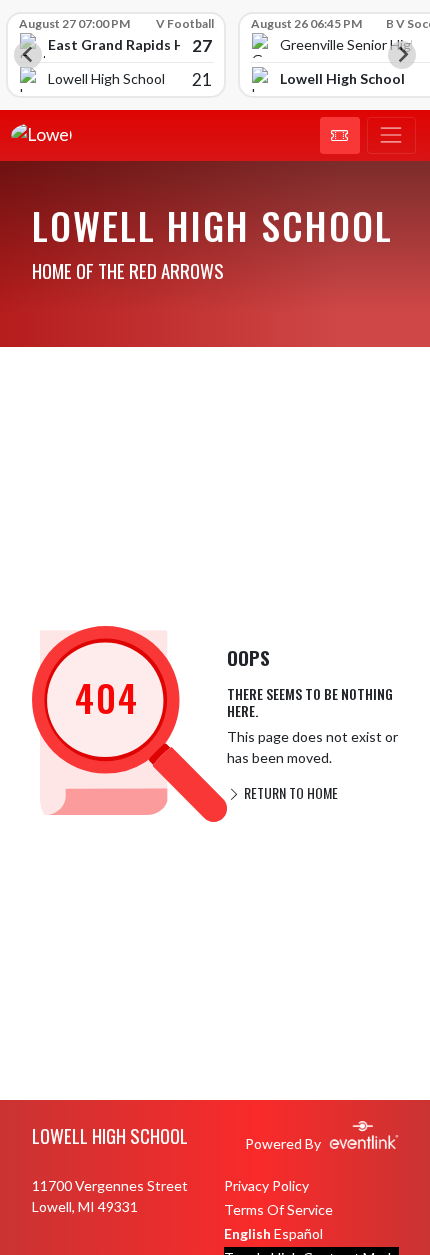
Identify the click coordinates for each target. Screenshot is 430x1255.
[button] (340, 136)
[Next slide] (402, 55)
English (247, 1233)
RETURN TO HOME (289, 792)
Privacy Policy (266, 1185)
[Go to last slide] (28, 55)
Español (298, 1233)
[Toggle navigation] (391, 136)
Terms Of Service (278, 1209)
